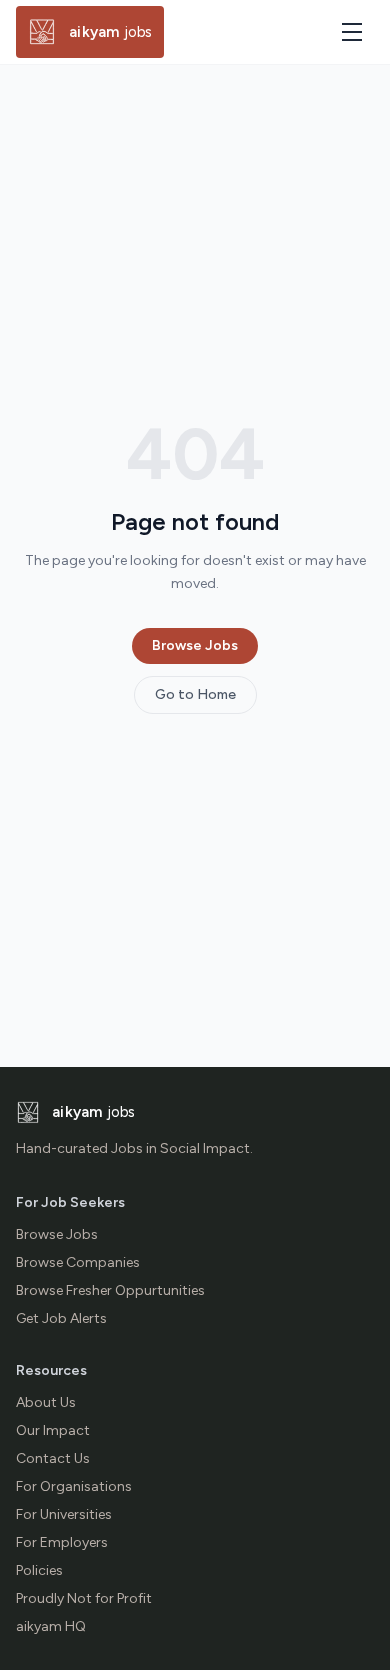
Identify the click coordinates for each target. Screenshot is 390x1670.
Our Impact (53, 1430)
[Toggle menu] (352, 32)
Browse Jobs (195, 645)
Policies (39, 1570)
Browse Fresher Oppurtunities (110, 1290)
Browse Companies (78, 1262)
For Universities (64, 1514)
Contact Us (53, 1458)
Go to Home (195, 694)
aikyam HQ (51, 1626)
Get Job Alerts (61, 1318)
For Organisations (74, 1486)
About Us (46, 1402)
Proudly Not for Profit (84, 1598)
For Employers (62, 1542)
